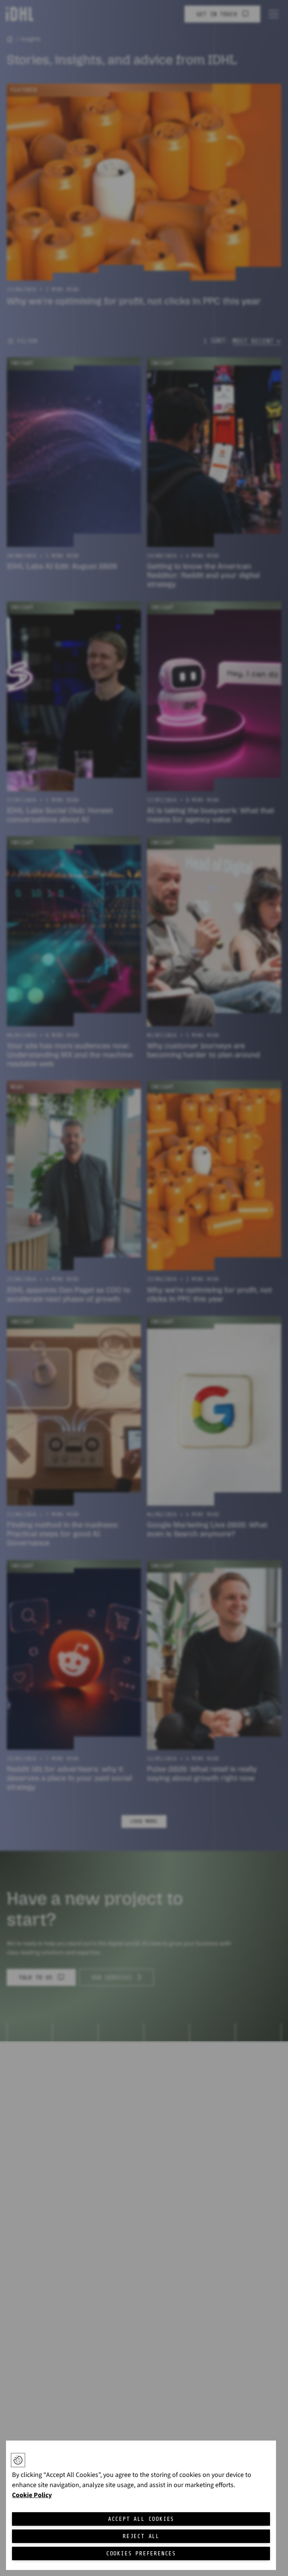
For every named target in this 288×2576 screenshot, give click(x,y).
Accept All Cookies (141, 2519)
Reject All (141, 2536)
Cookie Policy (32, 2495)
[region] (141, 2505)
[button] (18, 2460)
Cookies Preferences (141, 2553)
